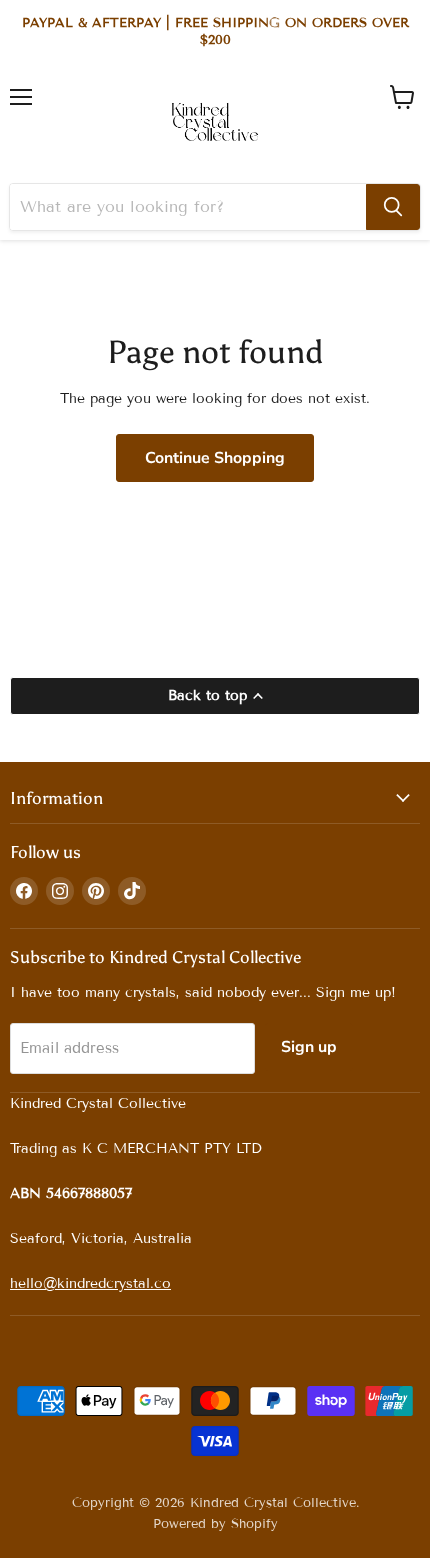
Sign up (309, 1047)
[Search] (393, 207)
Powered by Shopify (215, 1524)
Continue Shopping (215, 458)
